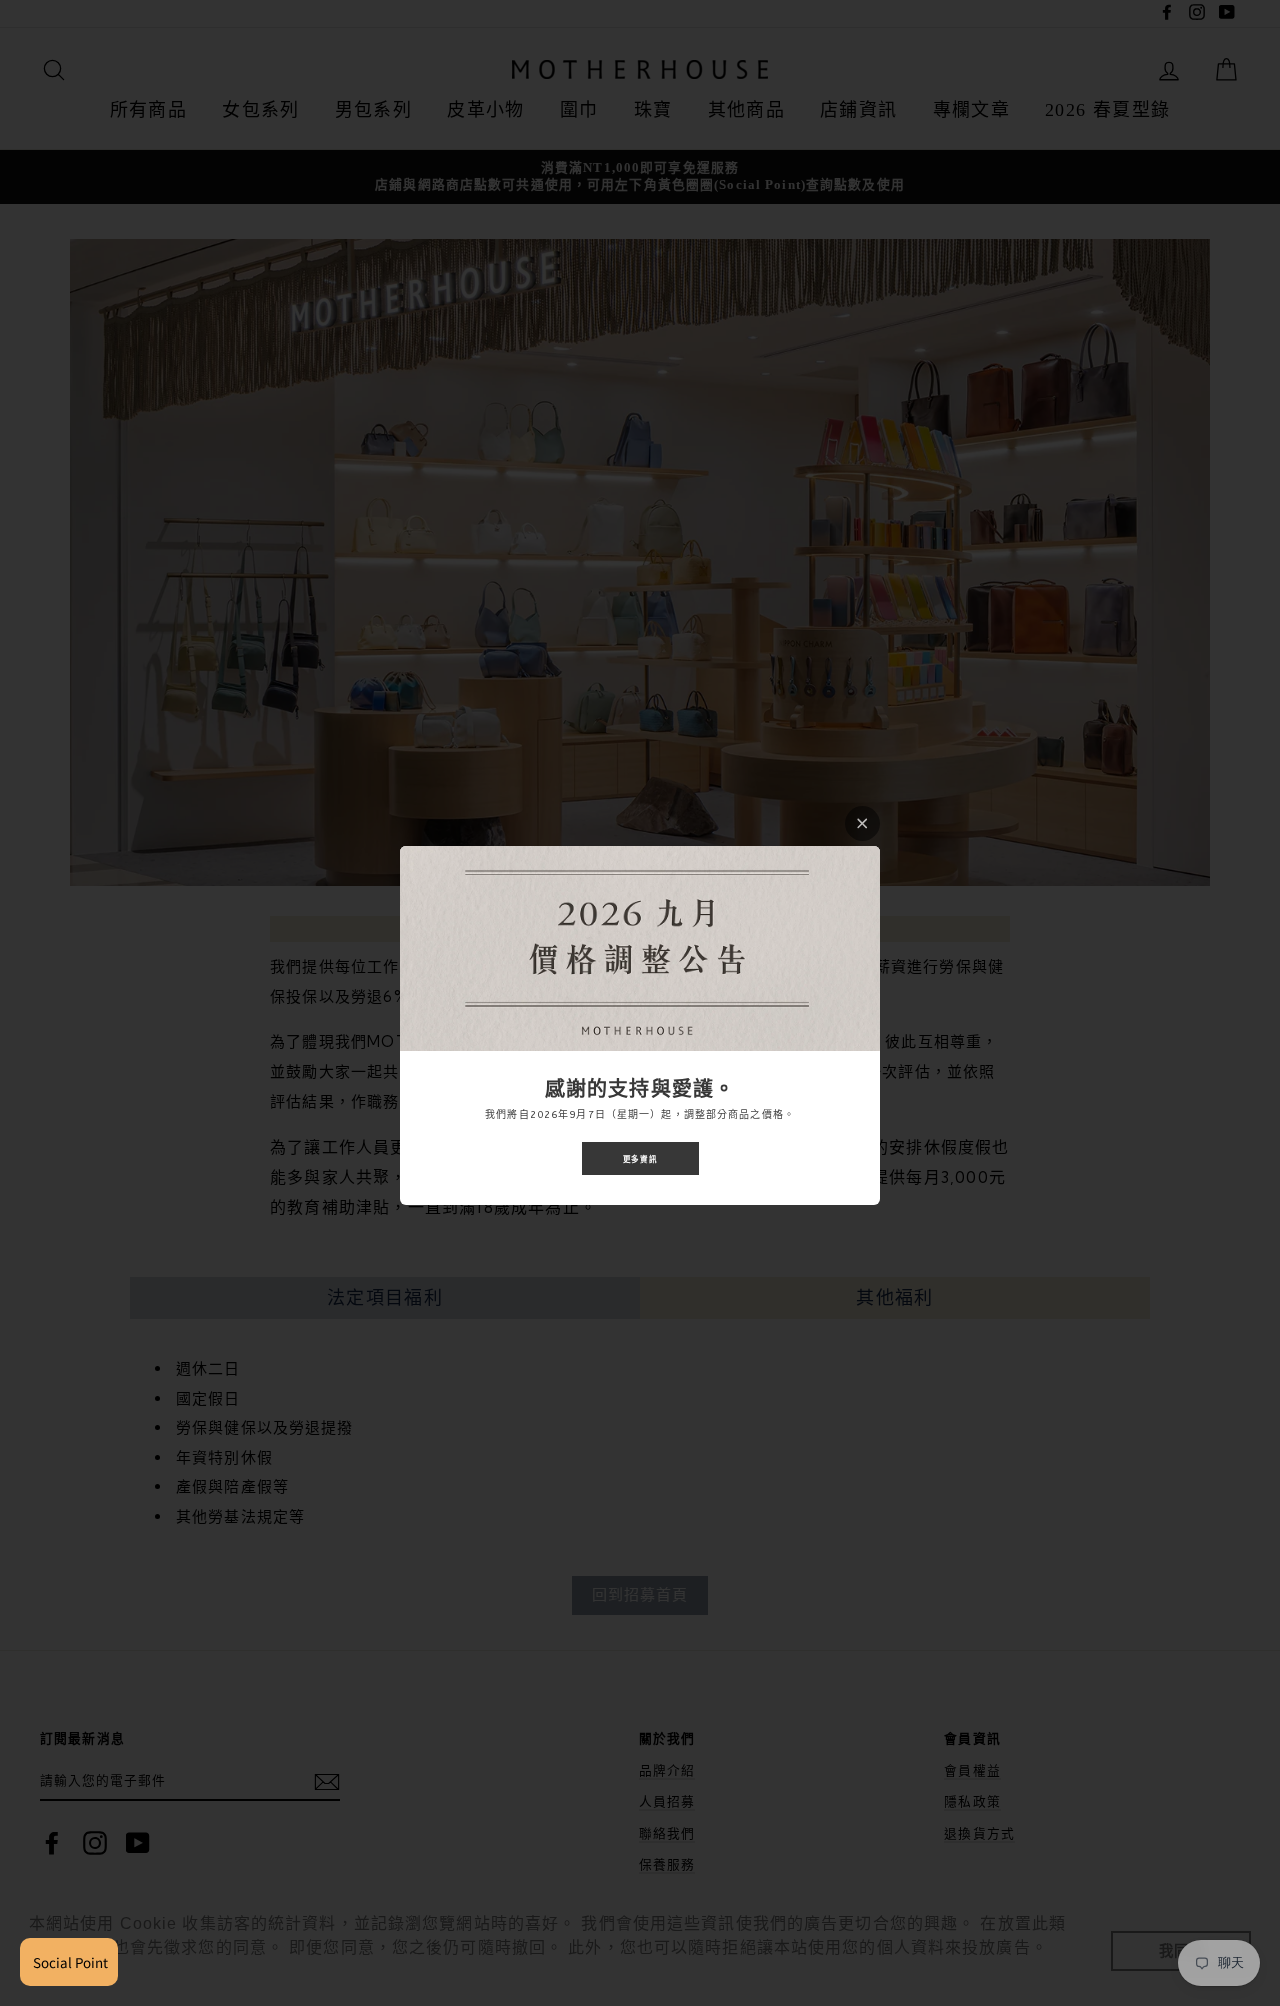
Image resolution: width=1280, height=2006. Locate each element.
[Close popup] (862, 823)
